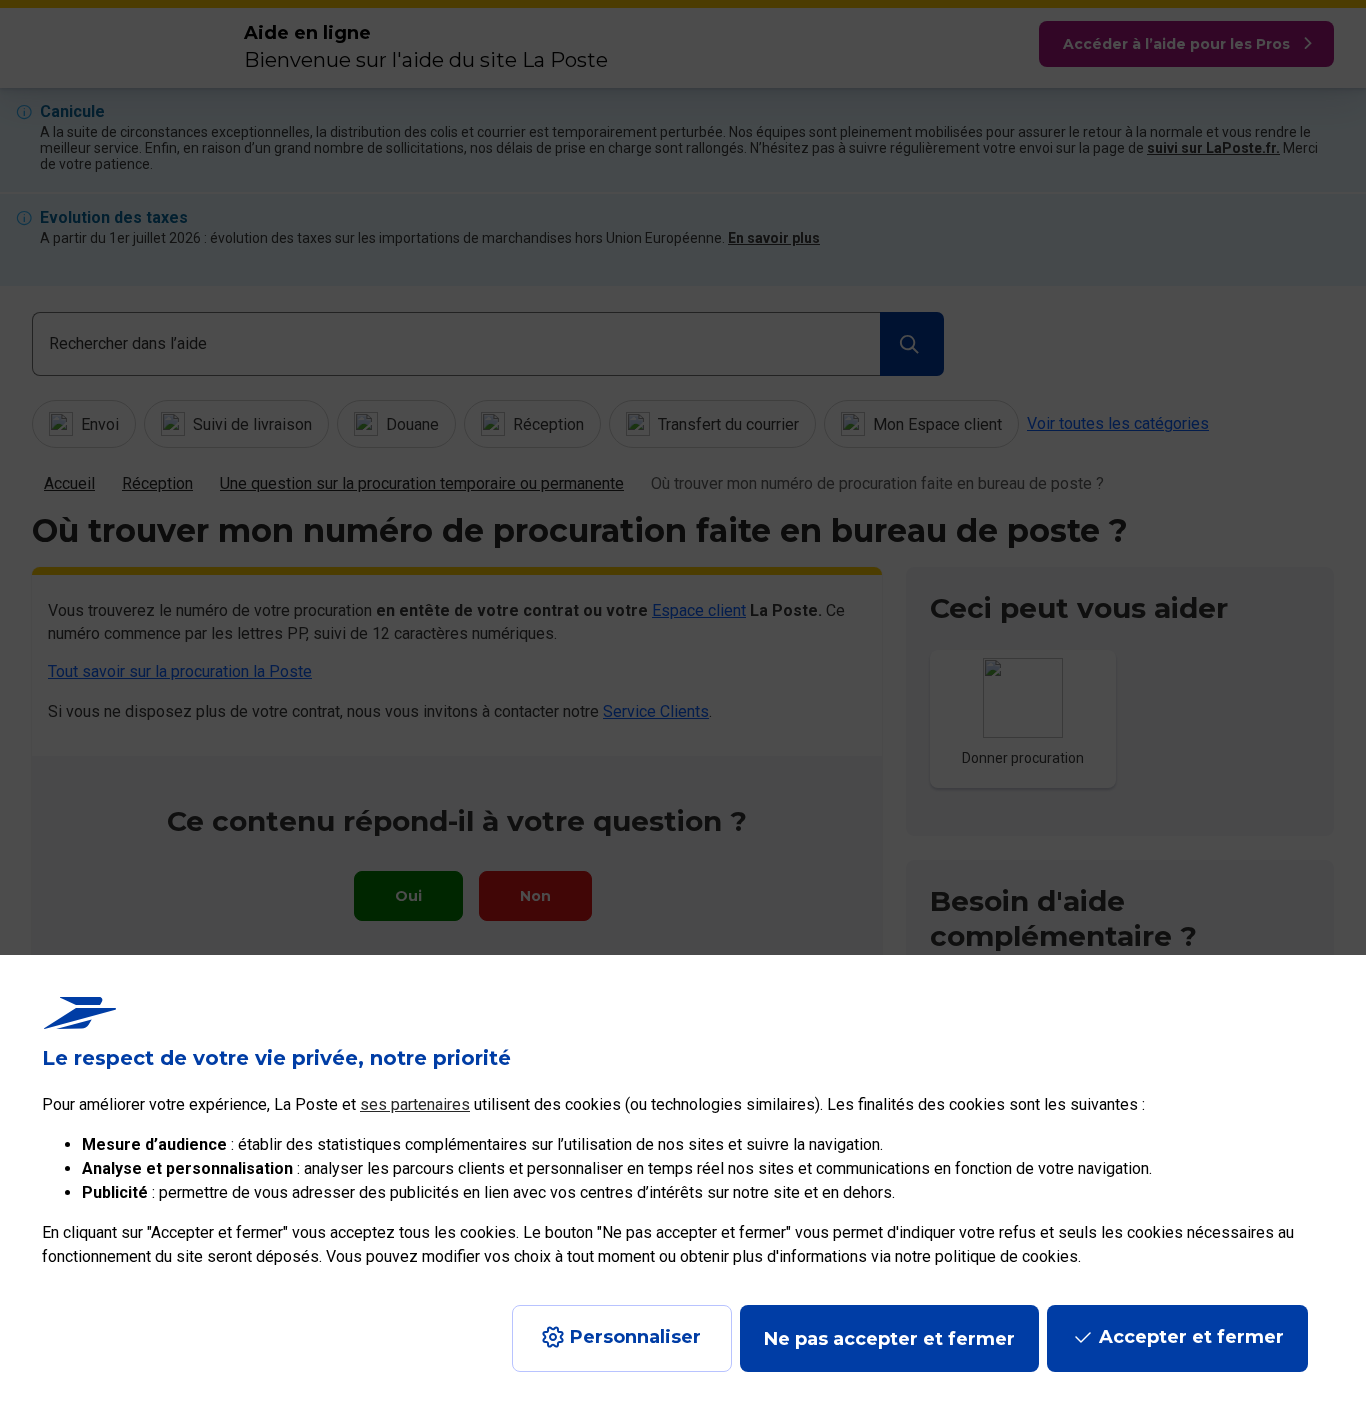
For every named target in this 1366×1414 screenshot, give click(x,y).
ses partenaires (415, 1104)
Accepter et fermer (1191, 1337)
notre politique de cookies (986, 1256)
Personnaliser (635, 1337)
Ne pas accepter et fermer (889, 1339)
